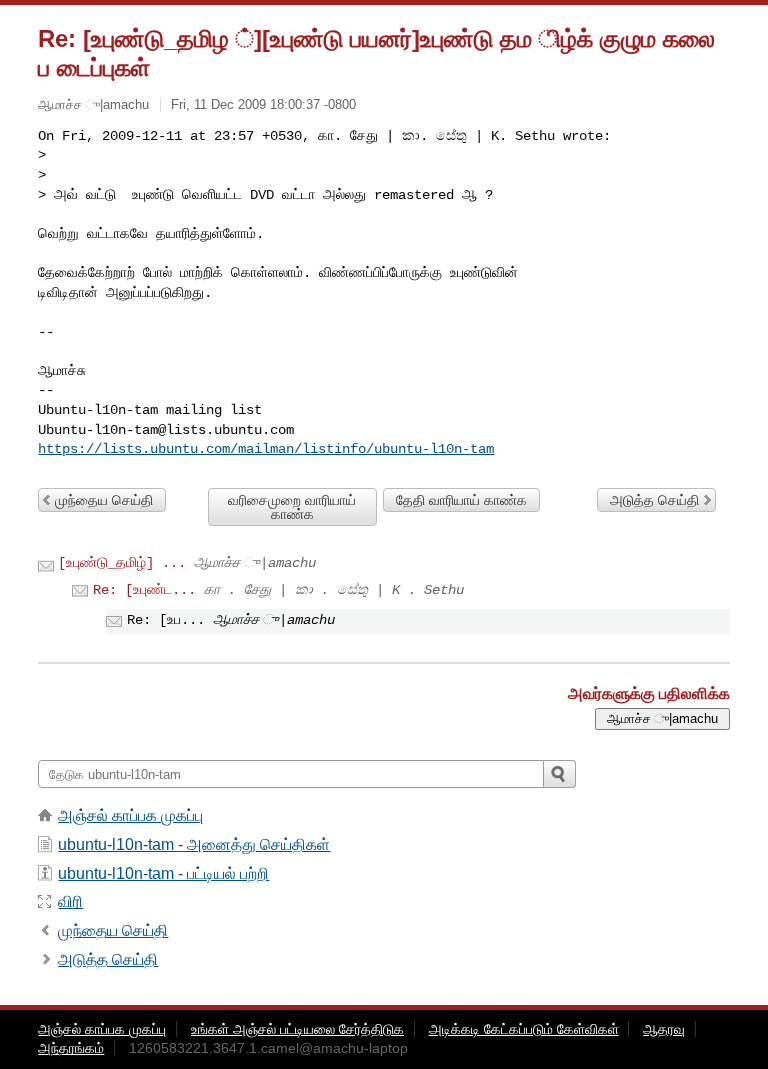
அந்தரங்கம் (71, 1048)
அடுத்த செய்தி (654, 500)
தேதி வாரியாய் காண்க (461, 500)
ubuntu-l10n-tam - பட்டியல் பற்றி (163, 873)
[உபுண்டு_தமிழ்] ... (122, 563)
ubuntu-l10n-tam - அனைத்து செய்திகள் (194, 844)
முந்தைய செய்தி (104, 500)
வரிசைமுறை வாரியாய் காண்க (292, 507)
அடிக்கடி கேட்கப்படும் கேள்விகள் (524, 1029)
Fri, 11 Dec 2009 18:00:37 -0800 (263, 104)
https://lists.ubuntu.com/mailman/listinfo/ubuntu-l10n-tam (266, 449)
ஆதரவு (664, 1029)
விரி (70, 901)
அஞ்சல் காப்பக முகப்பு (130, 815)
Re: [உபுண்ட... (144, 590)
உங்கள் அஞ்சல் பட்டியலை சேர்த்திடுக (297, 1029)
